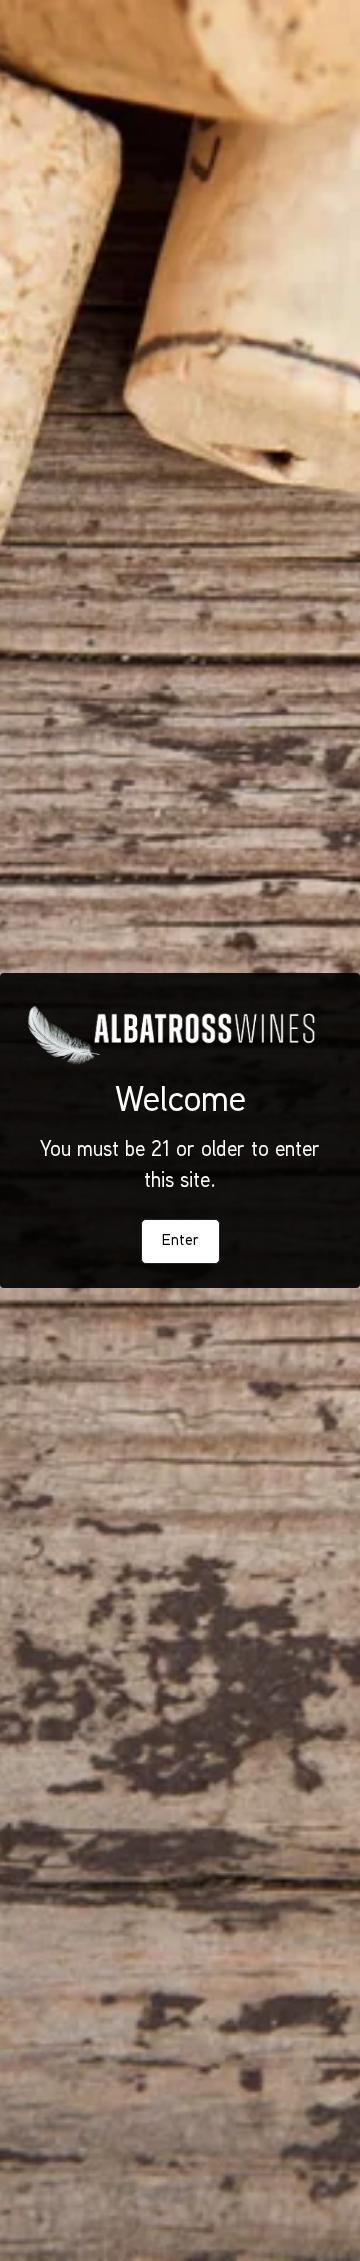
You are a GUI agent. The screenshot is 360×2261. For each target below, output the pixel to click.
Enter (180, 1241)
